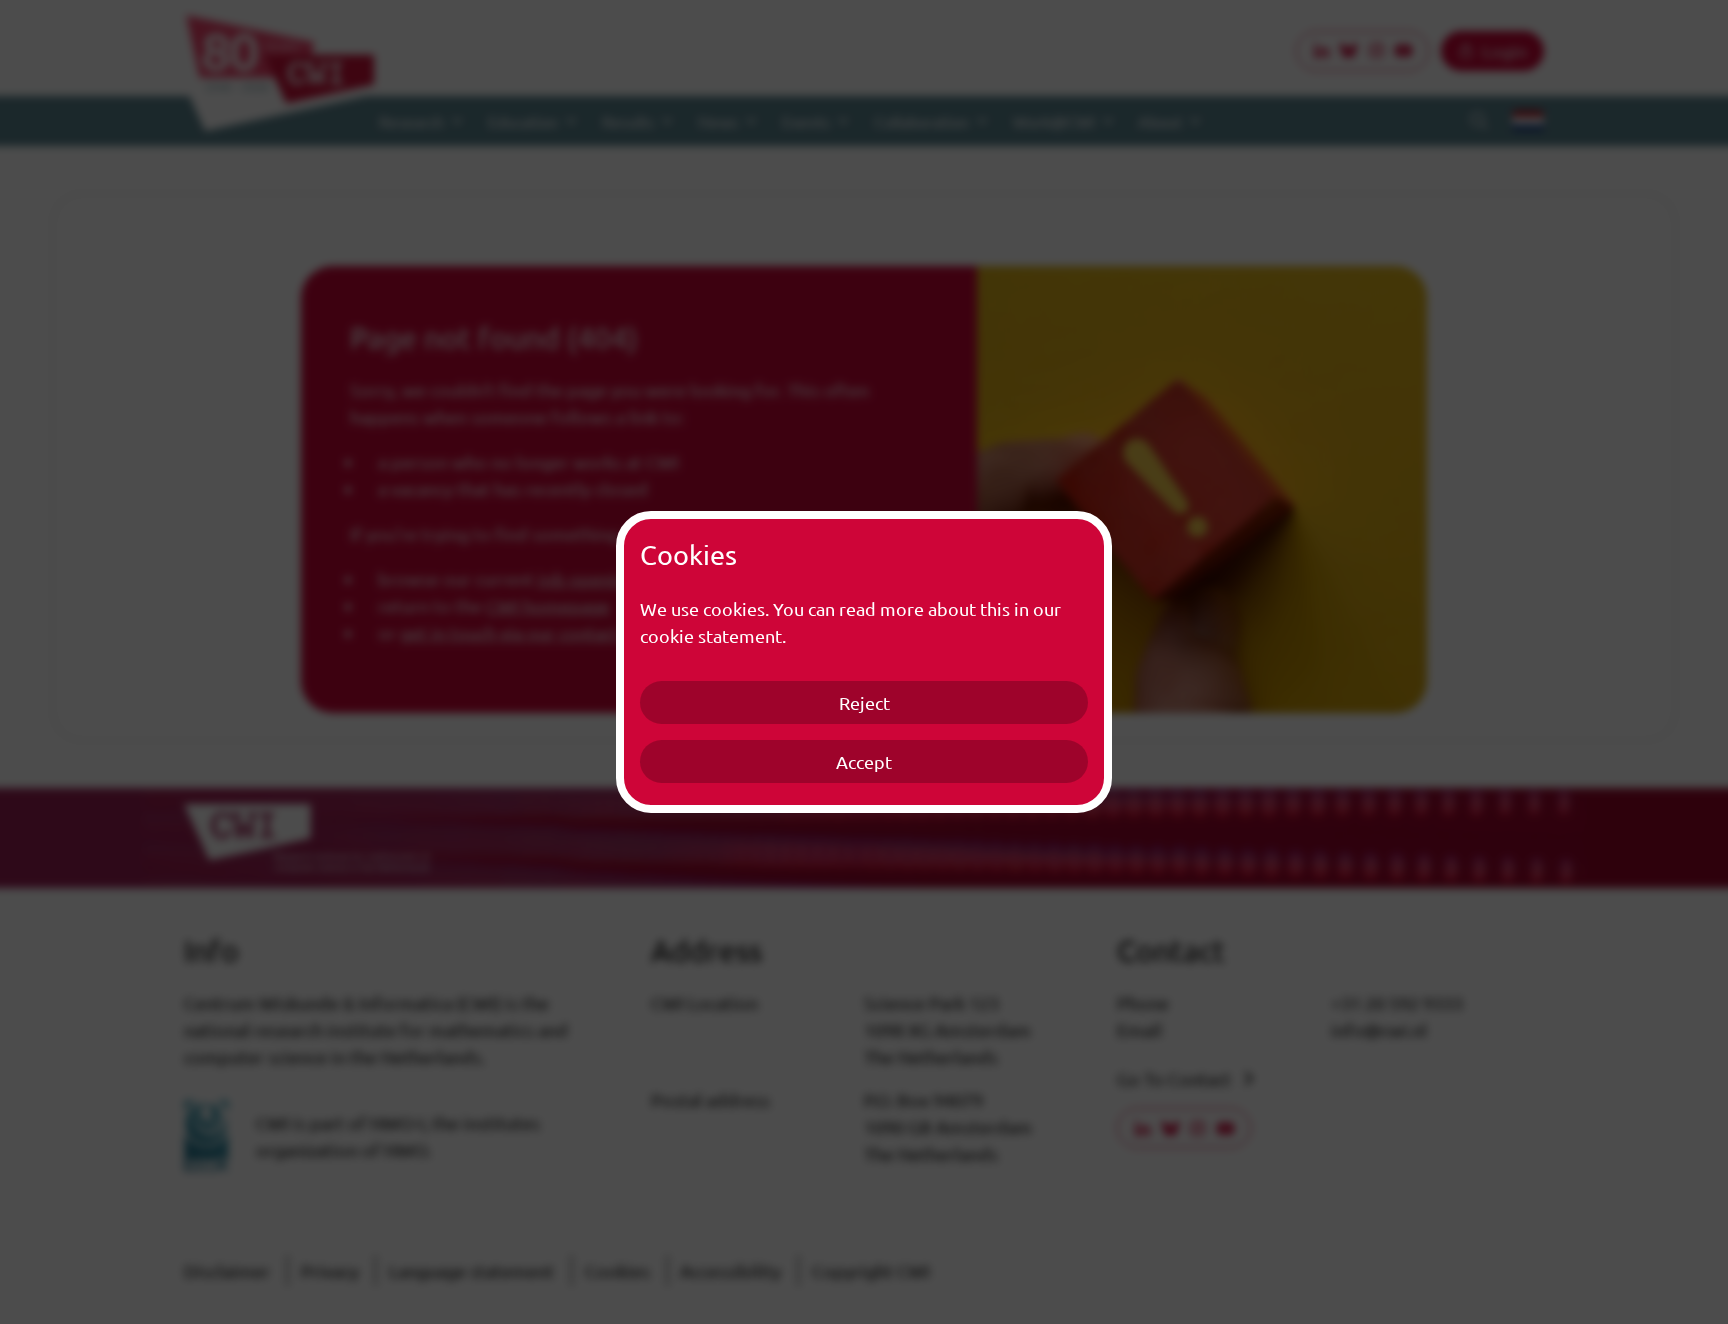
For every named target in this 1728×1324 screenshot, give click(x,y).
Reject (864, 702)
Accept (864, 761)
